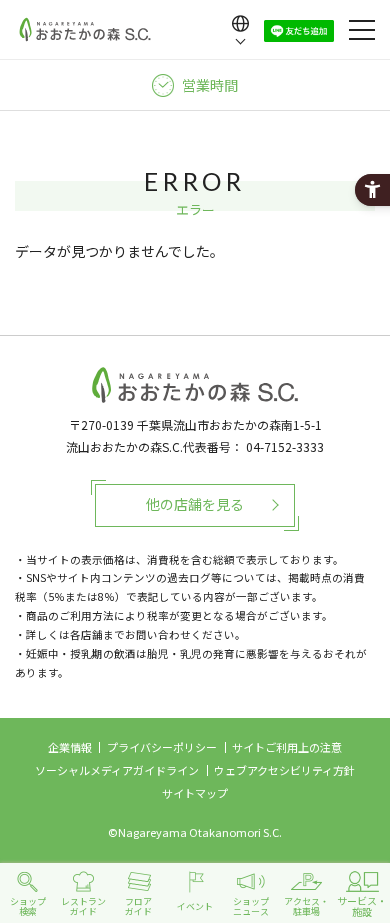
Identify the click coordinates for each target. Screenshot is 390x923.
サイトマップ (195, 793)
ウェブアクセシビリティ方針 (284, 770)
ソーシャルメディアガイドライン (117, 770)
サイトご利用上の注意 (287, 747)
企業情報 (70, 747)
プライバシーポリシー (162, 747)
